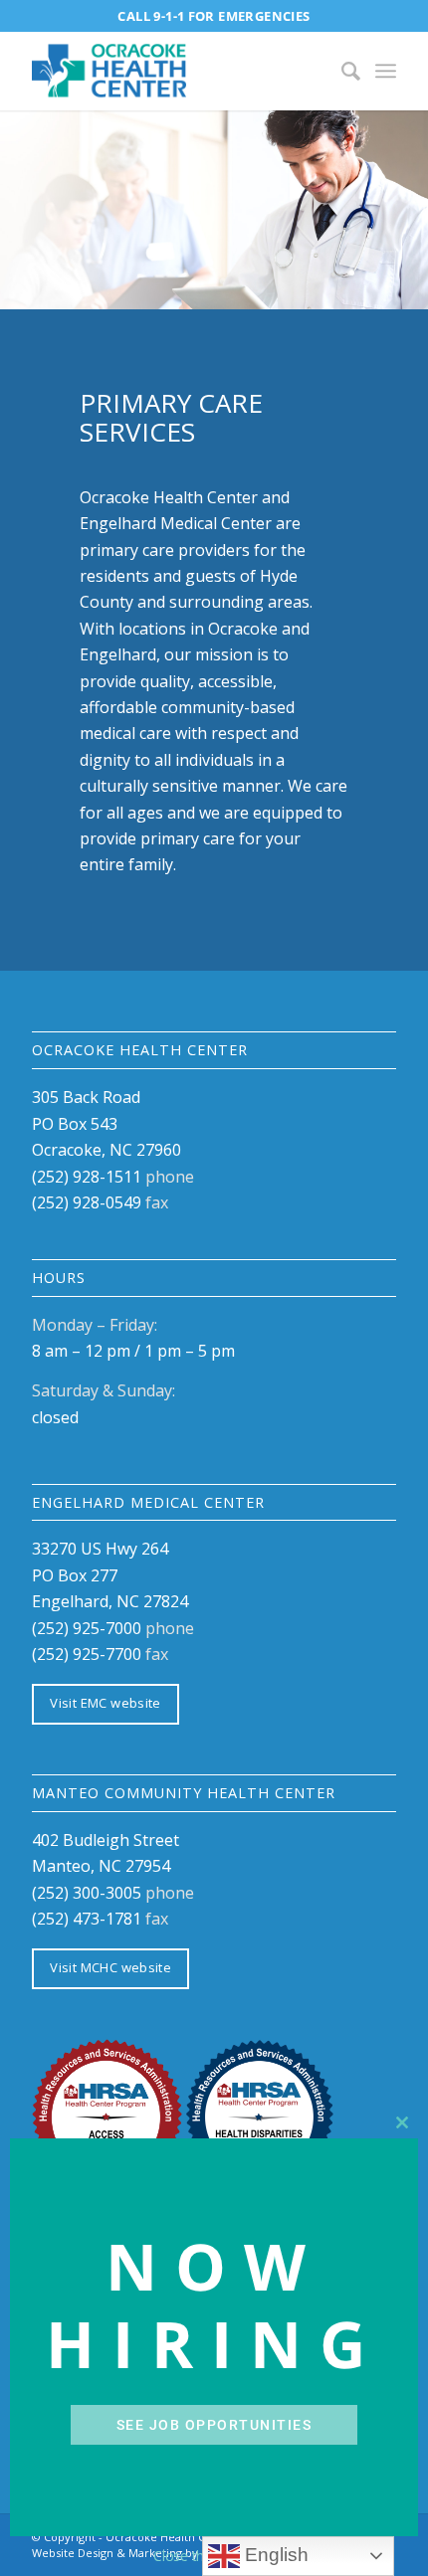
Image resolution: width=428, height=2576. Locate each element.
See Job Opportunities (214, 2425)
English (274, 2555)
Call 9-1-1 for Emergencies (214, 16)
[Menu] (386, 71)
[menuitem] (341, 71)
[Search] (341, 71)
